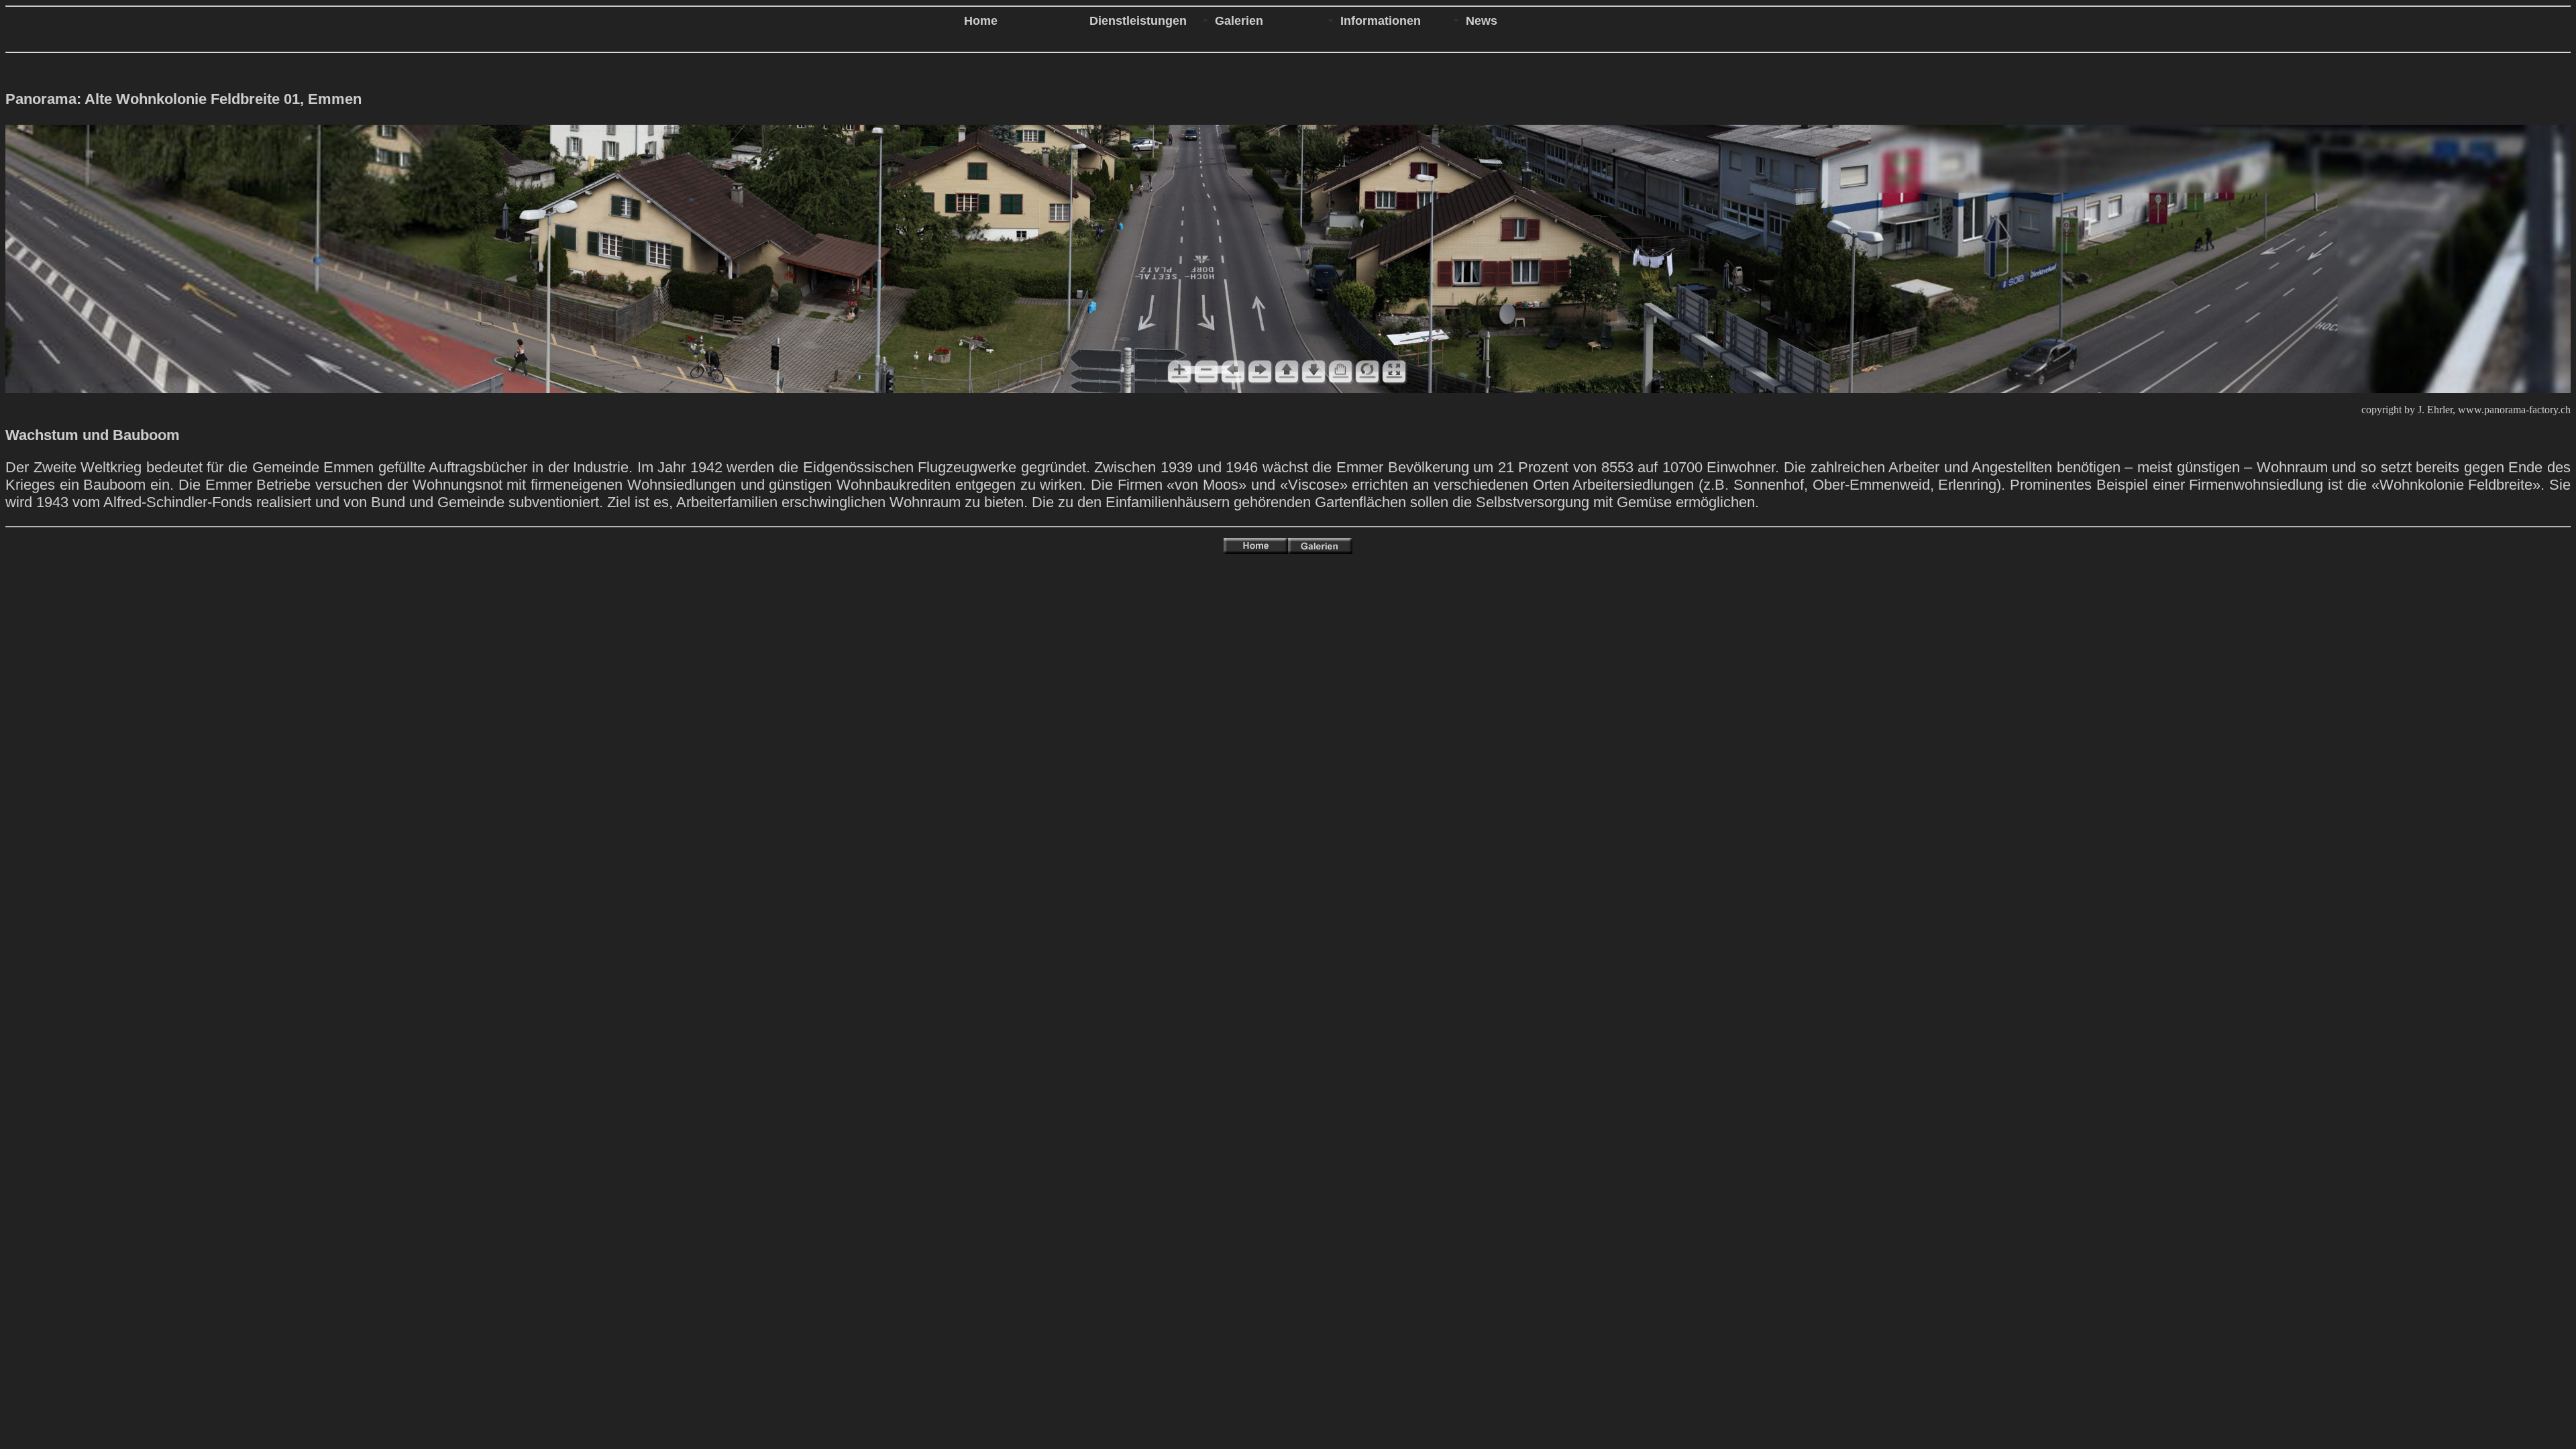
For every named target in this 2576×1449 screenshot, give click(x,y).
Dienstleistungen (1138, 21)
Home (981, 21)
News (1482, 21)
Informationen (1381, 21)
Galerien (1239, 21)
